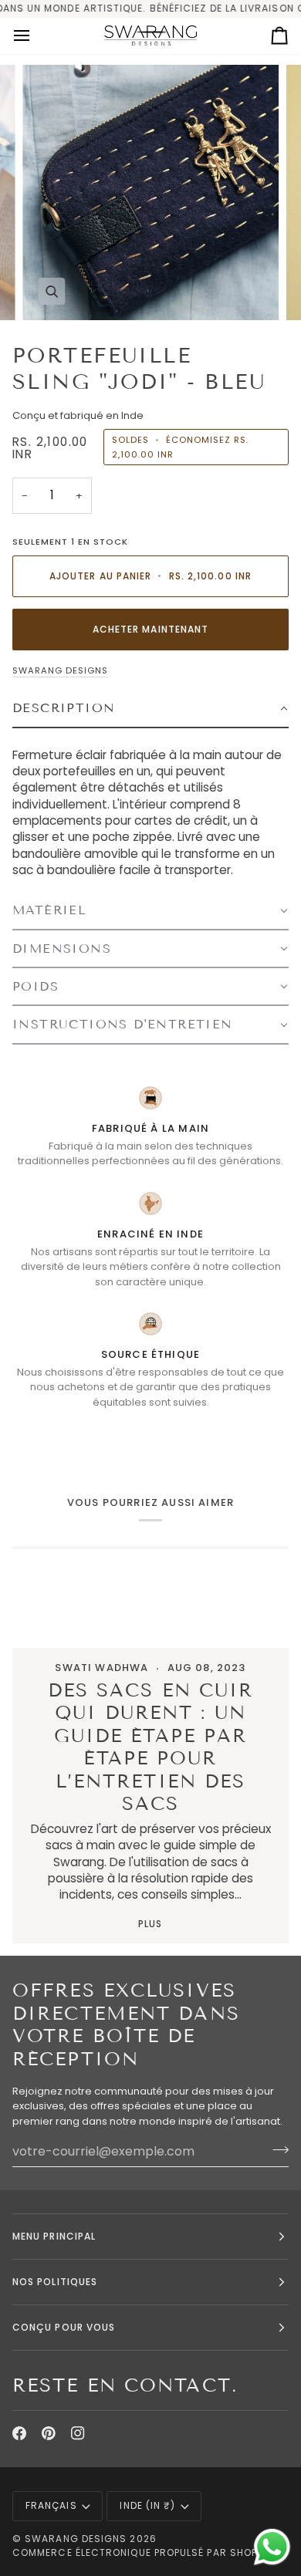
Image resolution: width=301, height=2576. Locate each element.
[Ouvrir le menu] (36, 36)
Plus (150, 1924)
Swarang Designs (60, 670)
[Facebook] (19, 2433)
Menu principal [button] (54, 2236)
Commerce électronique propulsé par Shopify (142, 2552)
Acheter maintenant (150, 629)
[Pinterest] (49, 2433)
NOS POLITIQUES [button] (55, 2282)
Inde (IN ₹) (147, 2505)
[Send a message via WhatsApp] (272, 2547)
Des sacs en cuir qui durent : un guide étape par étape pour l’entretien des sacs (151, 1747)
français (51, 2505)
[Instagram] (78, 2433)
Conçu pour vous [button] (64, 2327)
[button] (150, 709)
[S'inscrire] (276, 2149)
